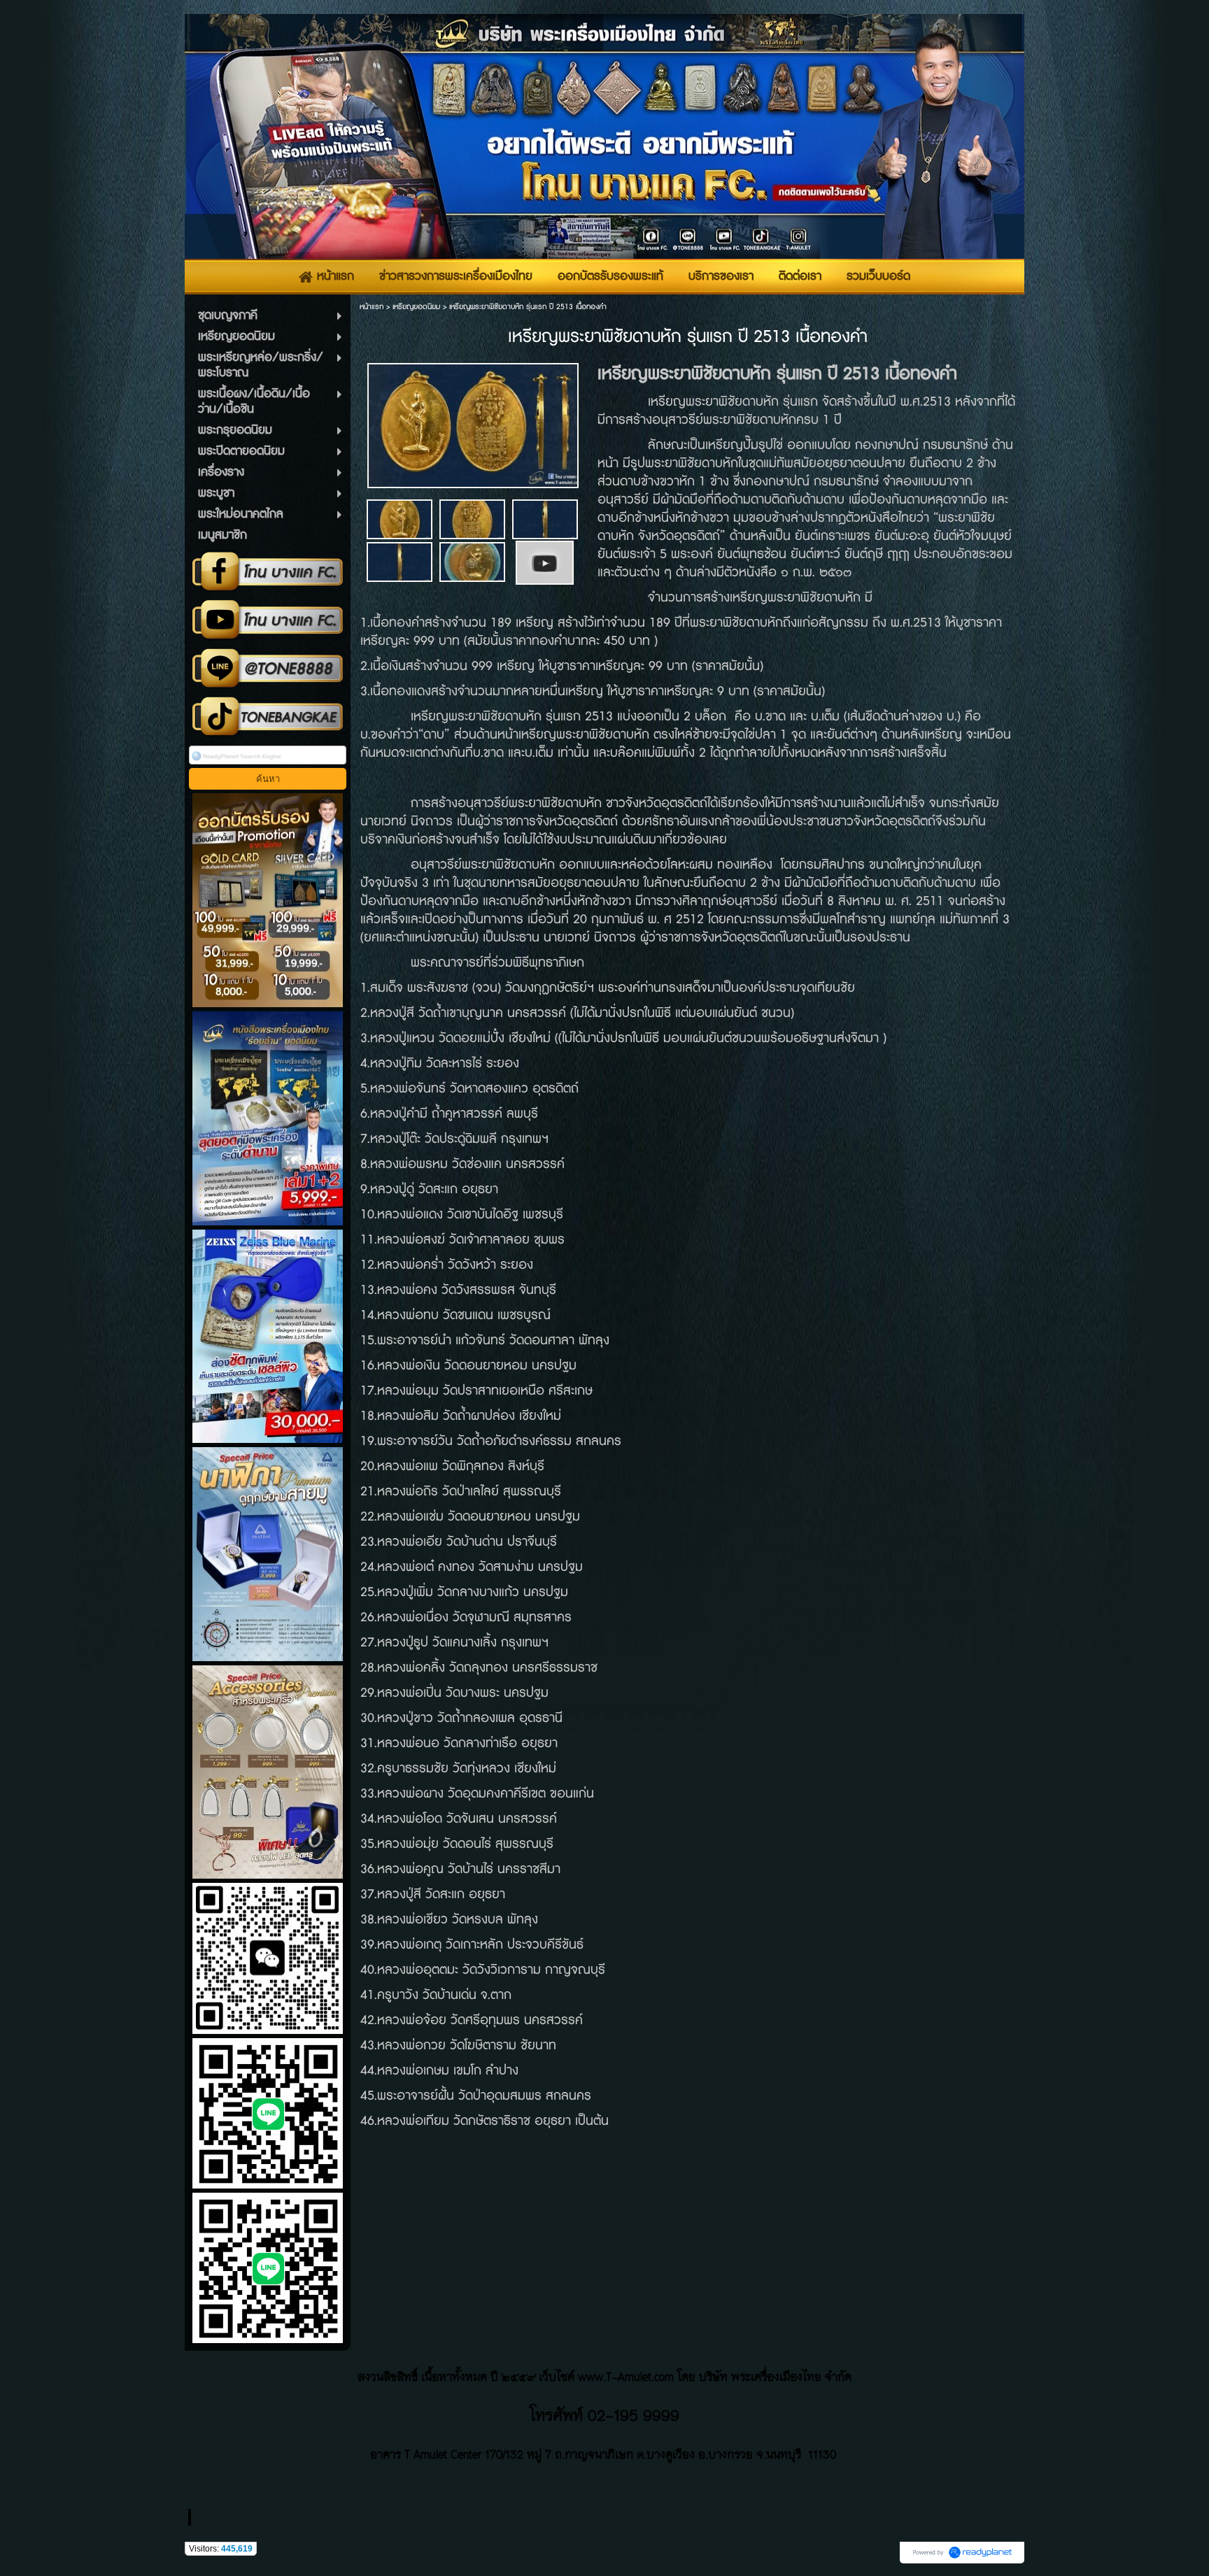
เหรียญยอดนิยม (416, 307)
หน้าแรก (372, 307)
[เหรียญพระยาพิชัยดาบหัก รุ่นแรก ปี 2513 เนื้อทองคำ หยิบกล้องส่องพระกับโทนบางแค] (545, 561)
